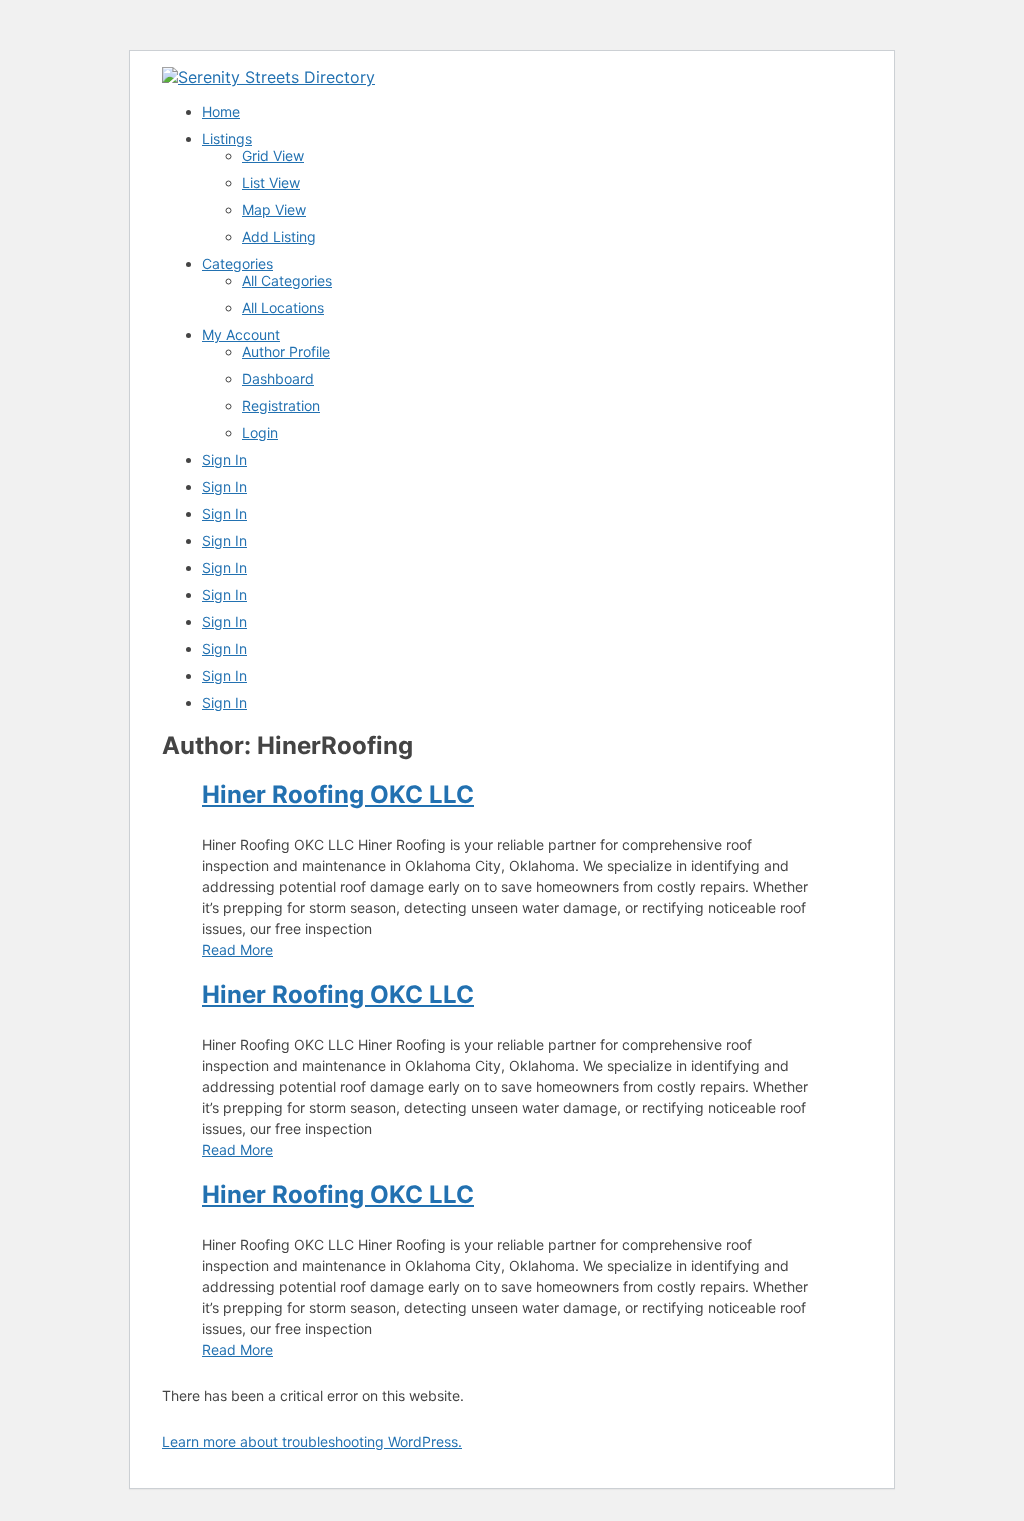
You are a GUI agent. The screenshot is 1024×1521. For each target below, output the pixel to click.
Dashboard (278, 378)
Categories (237, 263)
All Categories (287, 280)
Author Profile (286, 351)
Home (221, 111)
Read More (237, 949)
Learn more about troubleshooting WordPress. (312, 1441)
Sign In (224, 459)
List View (271, 182)
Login (260, 432)
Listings (227, 138)
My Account (241, 334)
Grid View (273, 155)
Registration (281, 405)
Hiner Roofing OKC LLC (338, 794)
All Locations (283, 307)
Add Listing (279, 236)
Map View (274, 209)
